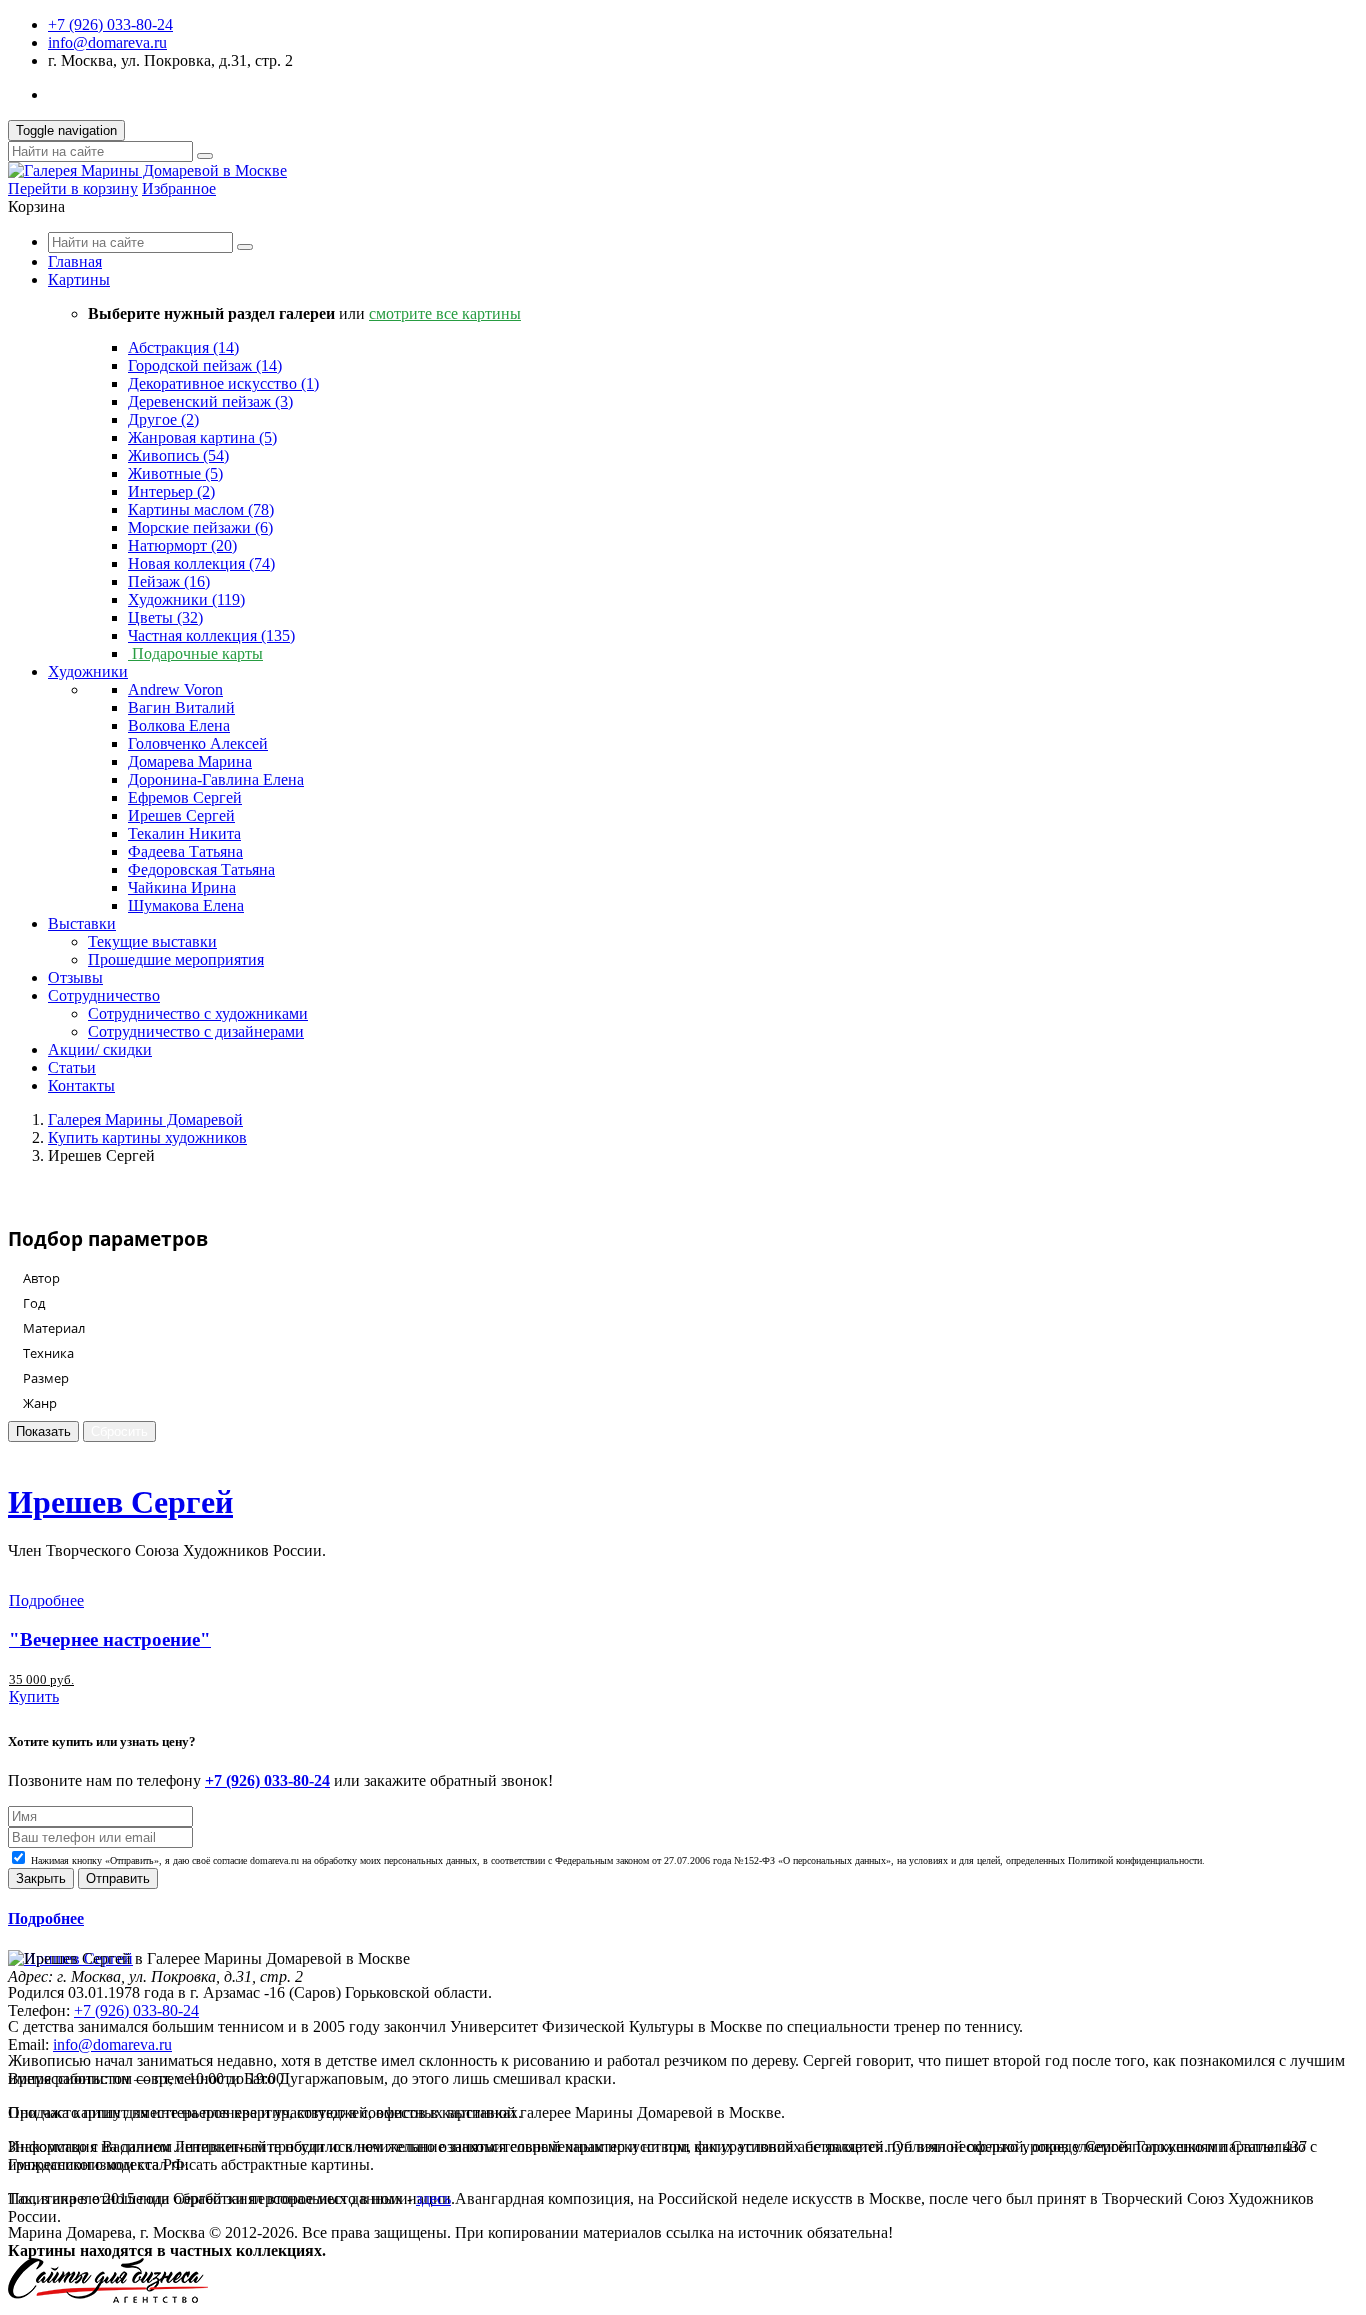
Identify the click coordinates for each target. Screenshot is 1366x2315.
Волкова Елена (179, 725)
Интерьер (171, 491)
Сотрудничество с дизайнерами (196, 1031)
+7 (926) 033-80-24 (110, 24)
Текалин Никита (184, 833)
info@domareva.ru (107, 42)
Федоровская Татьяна (201, 869)
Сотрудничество (104, 995)
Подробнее (46, 1600)
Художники (186, 599)
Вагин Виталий (181, 707)
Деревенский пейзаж (210, 401)
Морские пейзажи (200, 527)
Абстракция (183, 347)
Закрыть (41, 1878)
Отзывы (75, 977)
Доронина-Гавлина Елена (216, 779)
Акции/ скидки (100, 1049)
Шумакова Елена (186, 905)
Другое (163, 419)
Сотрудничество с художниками (198, 1013)
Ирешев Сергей (181, 815)
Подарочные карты (195, 653)
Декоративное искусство (223, 383)
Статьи (72, 1067)
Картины (79, 279)
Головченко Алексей (198, 743)
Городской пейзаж (205, 365)
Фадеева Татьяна (185, 851)
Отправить (118, 1878)
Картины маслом (201, 509)
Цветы (165, 617)
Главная (75, 261)
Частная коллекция (211, 635)
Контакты (81, 1085)
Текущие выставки (152, 941)
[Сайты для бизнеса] (108, 2297)
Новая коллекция (201, 563)
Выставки (82, 923)
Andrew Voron (175, 689)
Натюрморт (182, 545)
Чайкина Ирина (182, 887)
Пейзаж (169, 581)
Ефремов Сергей (185, 797)
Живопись (178, 455)
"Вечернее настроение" (110, 1639)
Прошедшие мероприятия (176, 959)
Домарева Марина (190, 761)
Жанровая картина (202, 437)
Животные (175, 473)
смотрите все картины (445, 313)
